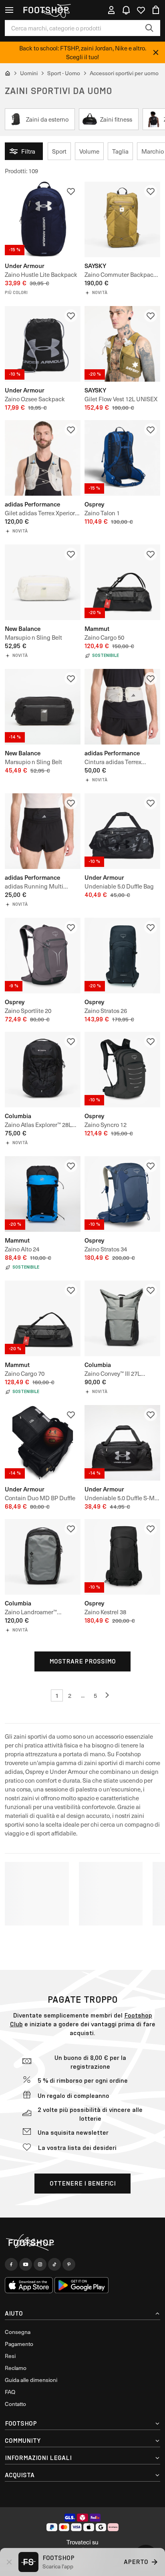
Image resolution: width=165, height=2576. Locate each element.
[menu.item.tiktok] (54, 2264)
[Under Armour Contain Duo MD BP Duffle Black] (43, 1443)
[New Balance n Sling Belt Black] (43, 707)
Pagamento (19, 2344)
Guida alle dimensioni (31, 2380)
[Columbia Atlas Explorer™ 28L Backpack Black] (43, 1070)
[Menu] (9, 10)
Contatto (15, 2404)
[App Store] (29, 2285)
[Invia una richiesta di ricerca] (149, 28)
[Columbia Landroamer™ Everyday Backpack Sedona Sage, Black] (43, 1557)
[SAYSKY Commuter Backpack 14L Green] (122, 219)
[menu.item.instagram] (40, 2264)
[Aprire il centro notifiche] (126, 10)
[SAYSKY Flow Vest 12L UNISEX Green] (122, 344)
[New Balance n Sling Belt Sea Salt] (43, 582)
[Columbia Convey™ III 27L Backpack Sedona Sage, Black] (122, 1318)
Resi (10, 2356)
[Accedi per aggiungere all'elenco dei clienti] (71, 191)
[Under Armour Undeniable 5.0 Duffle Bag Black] (122, 831)
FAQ (10, 2392)
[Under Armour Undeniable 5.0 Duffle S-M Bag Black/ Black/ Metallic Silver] (122, 1443)
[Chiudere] (156, 52)
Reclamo (16, 2368)
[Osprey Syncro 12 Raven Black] (122, 1070)
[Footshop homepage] (46, 10)
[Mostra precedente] (108, 1695)
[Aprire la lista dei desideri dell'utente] (141, 10)
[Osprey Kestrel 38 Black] (122, 1557)
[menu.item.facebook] (11, 2264)
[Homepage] (82, 2243)
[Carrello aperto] (156, 10)
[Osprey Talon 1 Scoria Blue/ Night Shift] (122, 458)
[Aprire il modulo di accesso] (111, 10)
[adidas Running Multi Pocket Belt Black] (43, 831)
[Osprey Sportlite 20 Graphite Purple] (43, 956)
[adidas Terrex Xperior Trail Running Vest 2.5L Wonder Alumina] (43, 458)
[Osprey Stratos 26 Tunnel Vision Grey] (122, 956)
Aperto (136, 2562)
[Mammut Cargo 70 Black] (43, 1318)
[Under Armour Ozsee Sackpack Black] (43, 344)
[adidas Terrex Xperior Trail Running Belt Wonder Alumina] (122, 707)
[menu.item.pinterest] (69, 2264)
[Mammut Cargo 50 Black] (122, 582)
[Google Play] (81, 2285)
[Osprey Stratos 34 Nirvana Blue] (122, 1194)
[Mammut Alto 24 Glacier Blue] (43, 1194)
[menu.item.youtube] (26, 2264)
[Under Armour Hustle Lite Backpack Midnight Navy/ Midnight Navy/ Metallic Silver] (43, 219)
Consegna (18, 2332)
